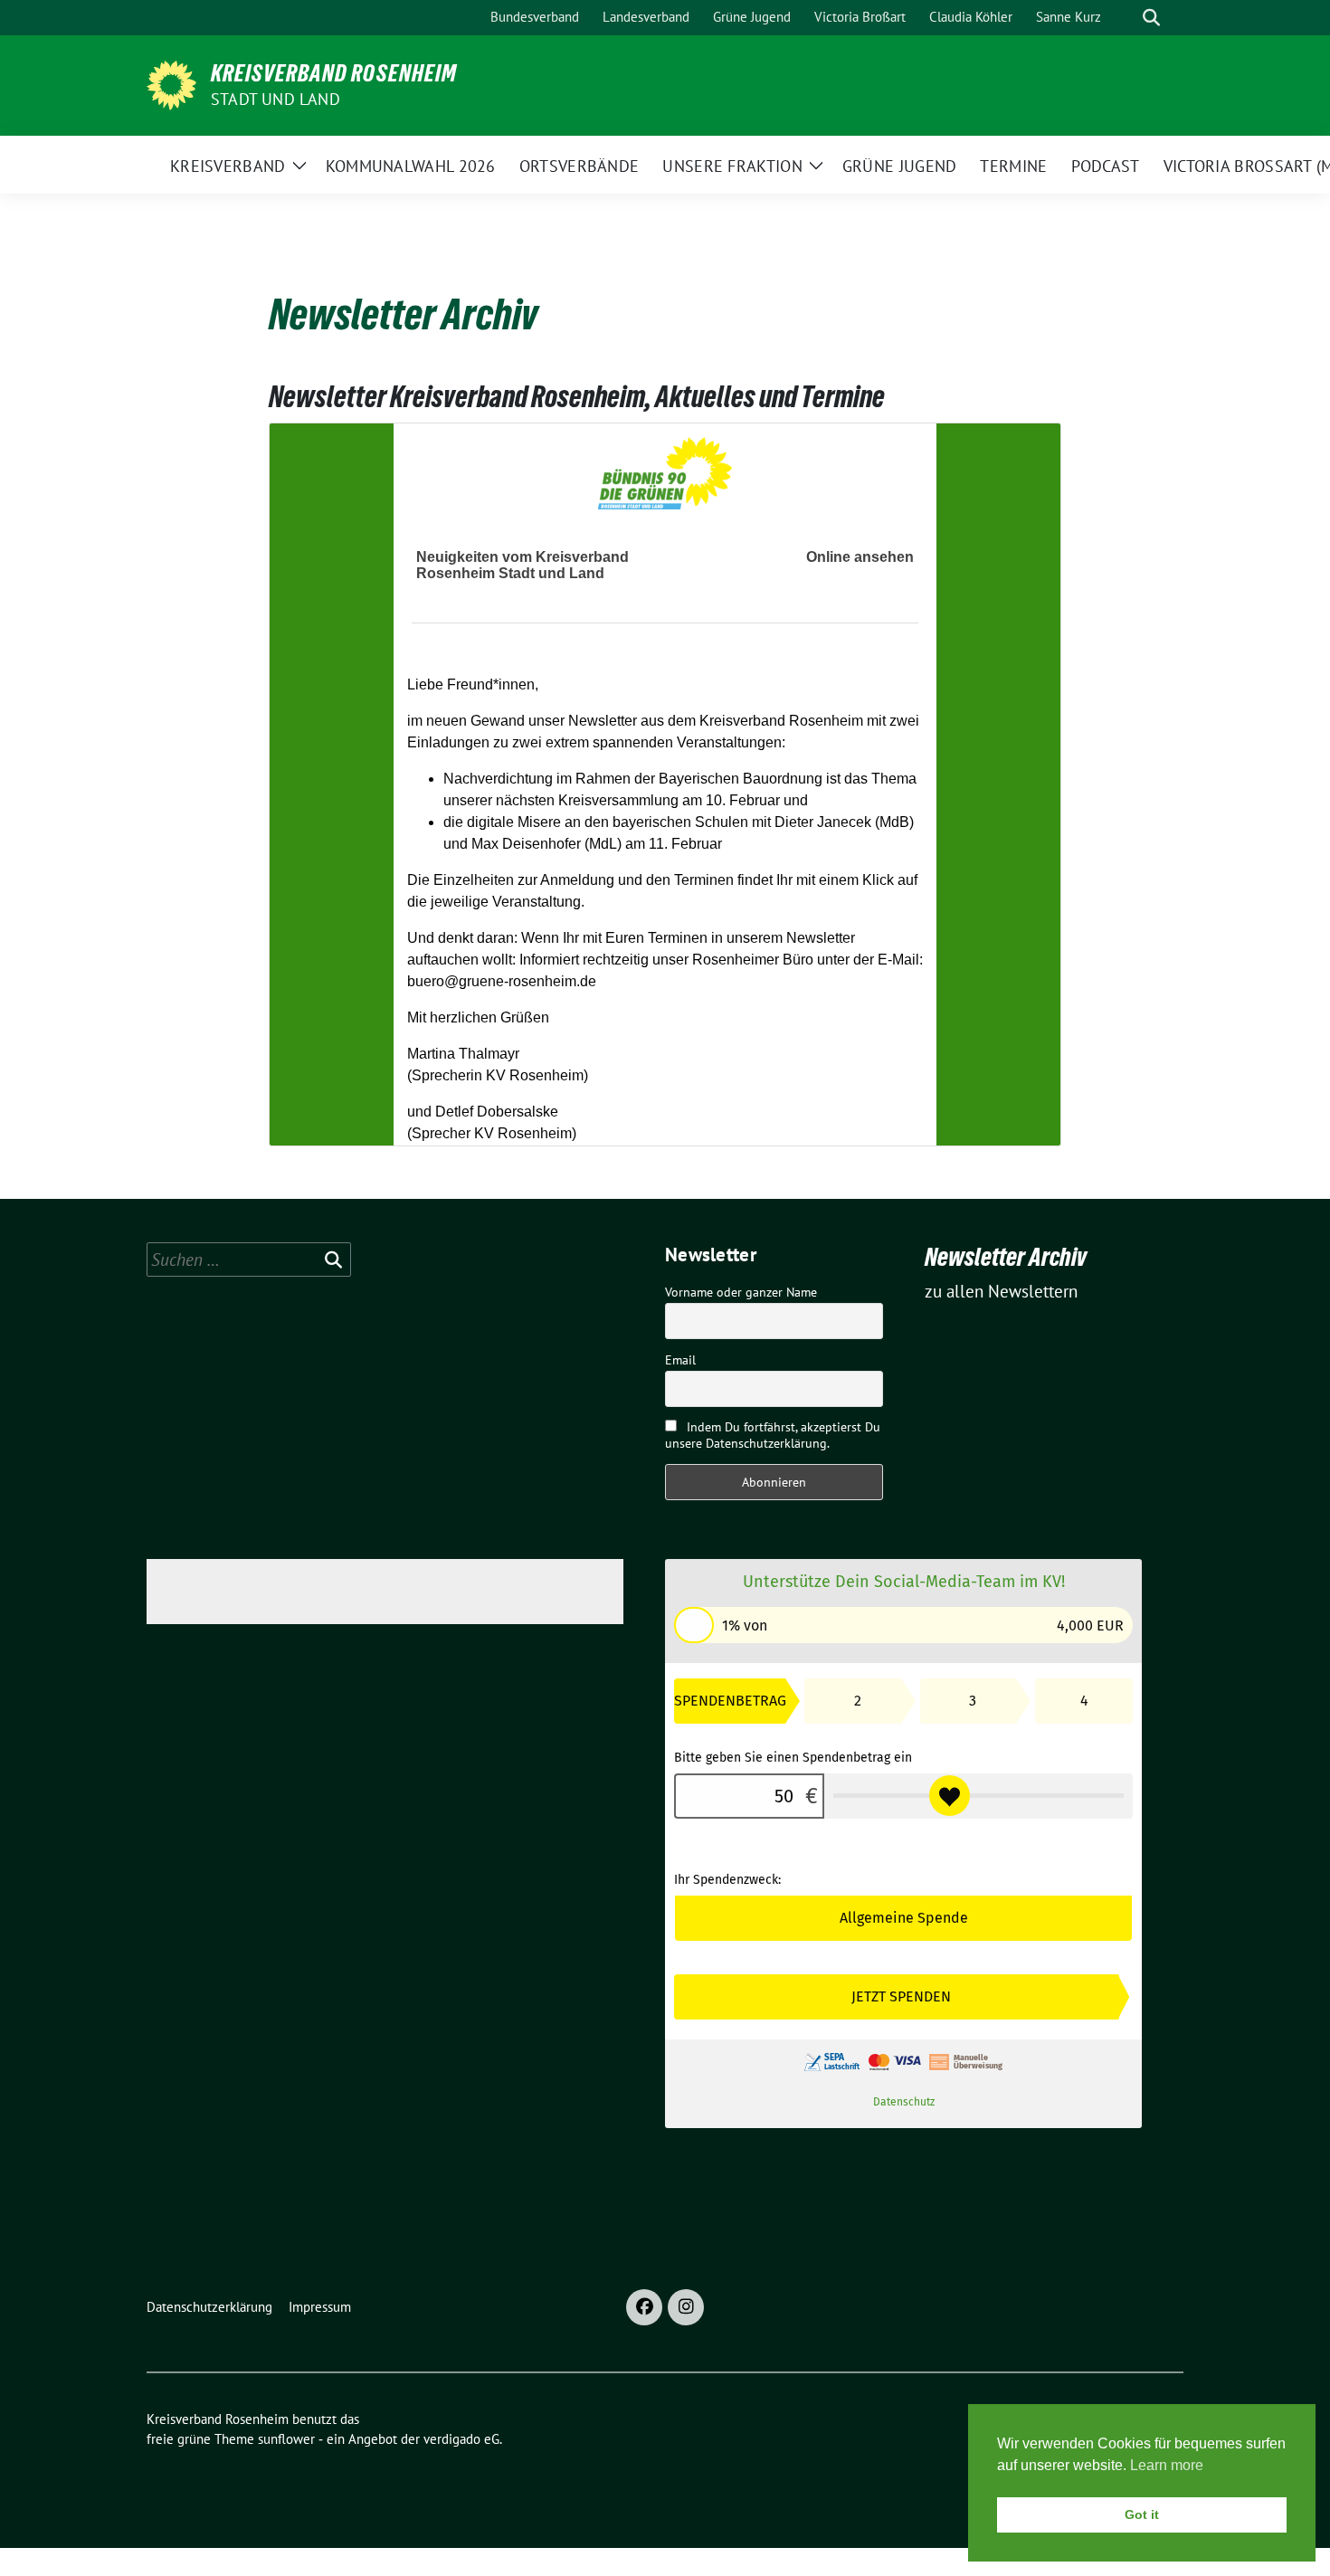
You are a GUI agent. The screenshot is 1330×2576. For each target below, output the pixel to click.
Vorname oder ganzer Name (741, 1292)
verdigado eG (461, 2439)
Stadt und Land (275, 99)
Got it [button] (1142, 2514)
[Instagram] (686, 2307)
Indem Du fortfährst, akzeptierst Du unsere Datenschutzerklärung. (773, 1435)
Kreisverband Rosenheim (334, 73)
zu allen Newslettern (1001, 1291)
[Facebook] (644, 2307)
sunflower (286, 2439)
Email (680, 1360)
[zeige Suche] (1151, 18)
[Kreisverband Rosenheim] (171, 83)
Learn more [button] (1167, 2465)
